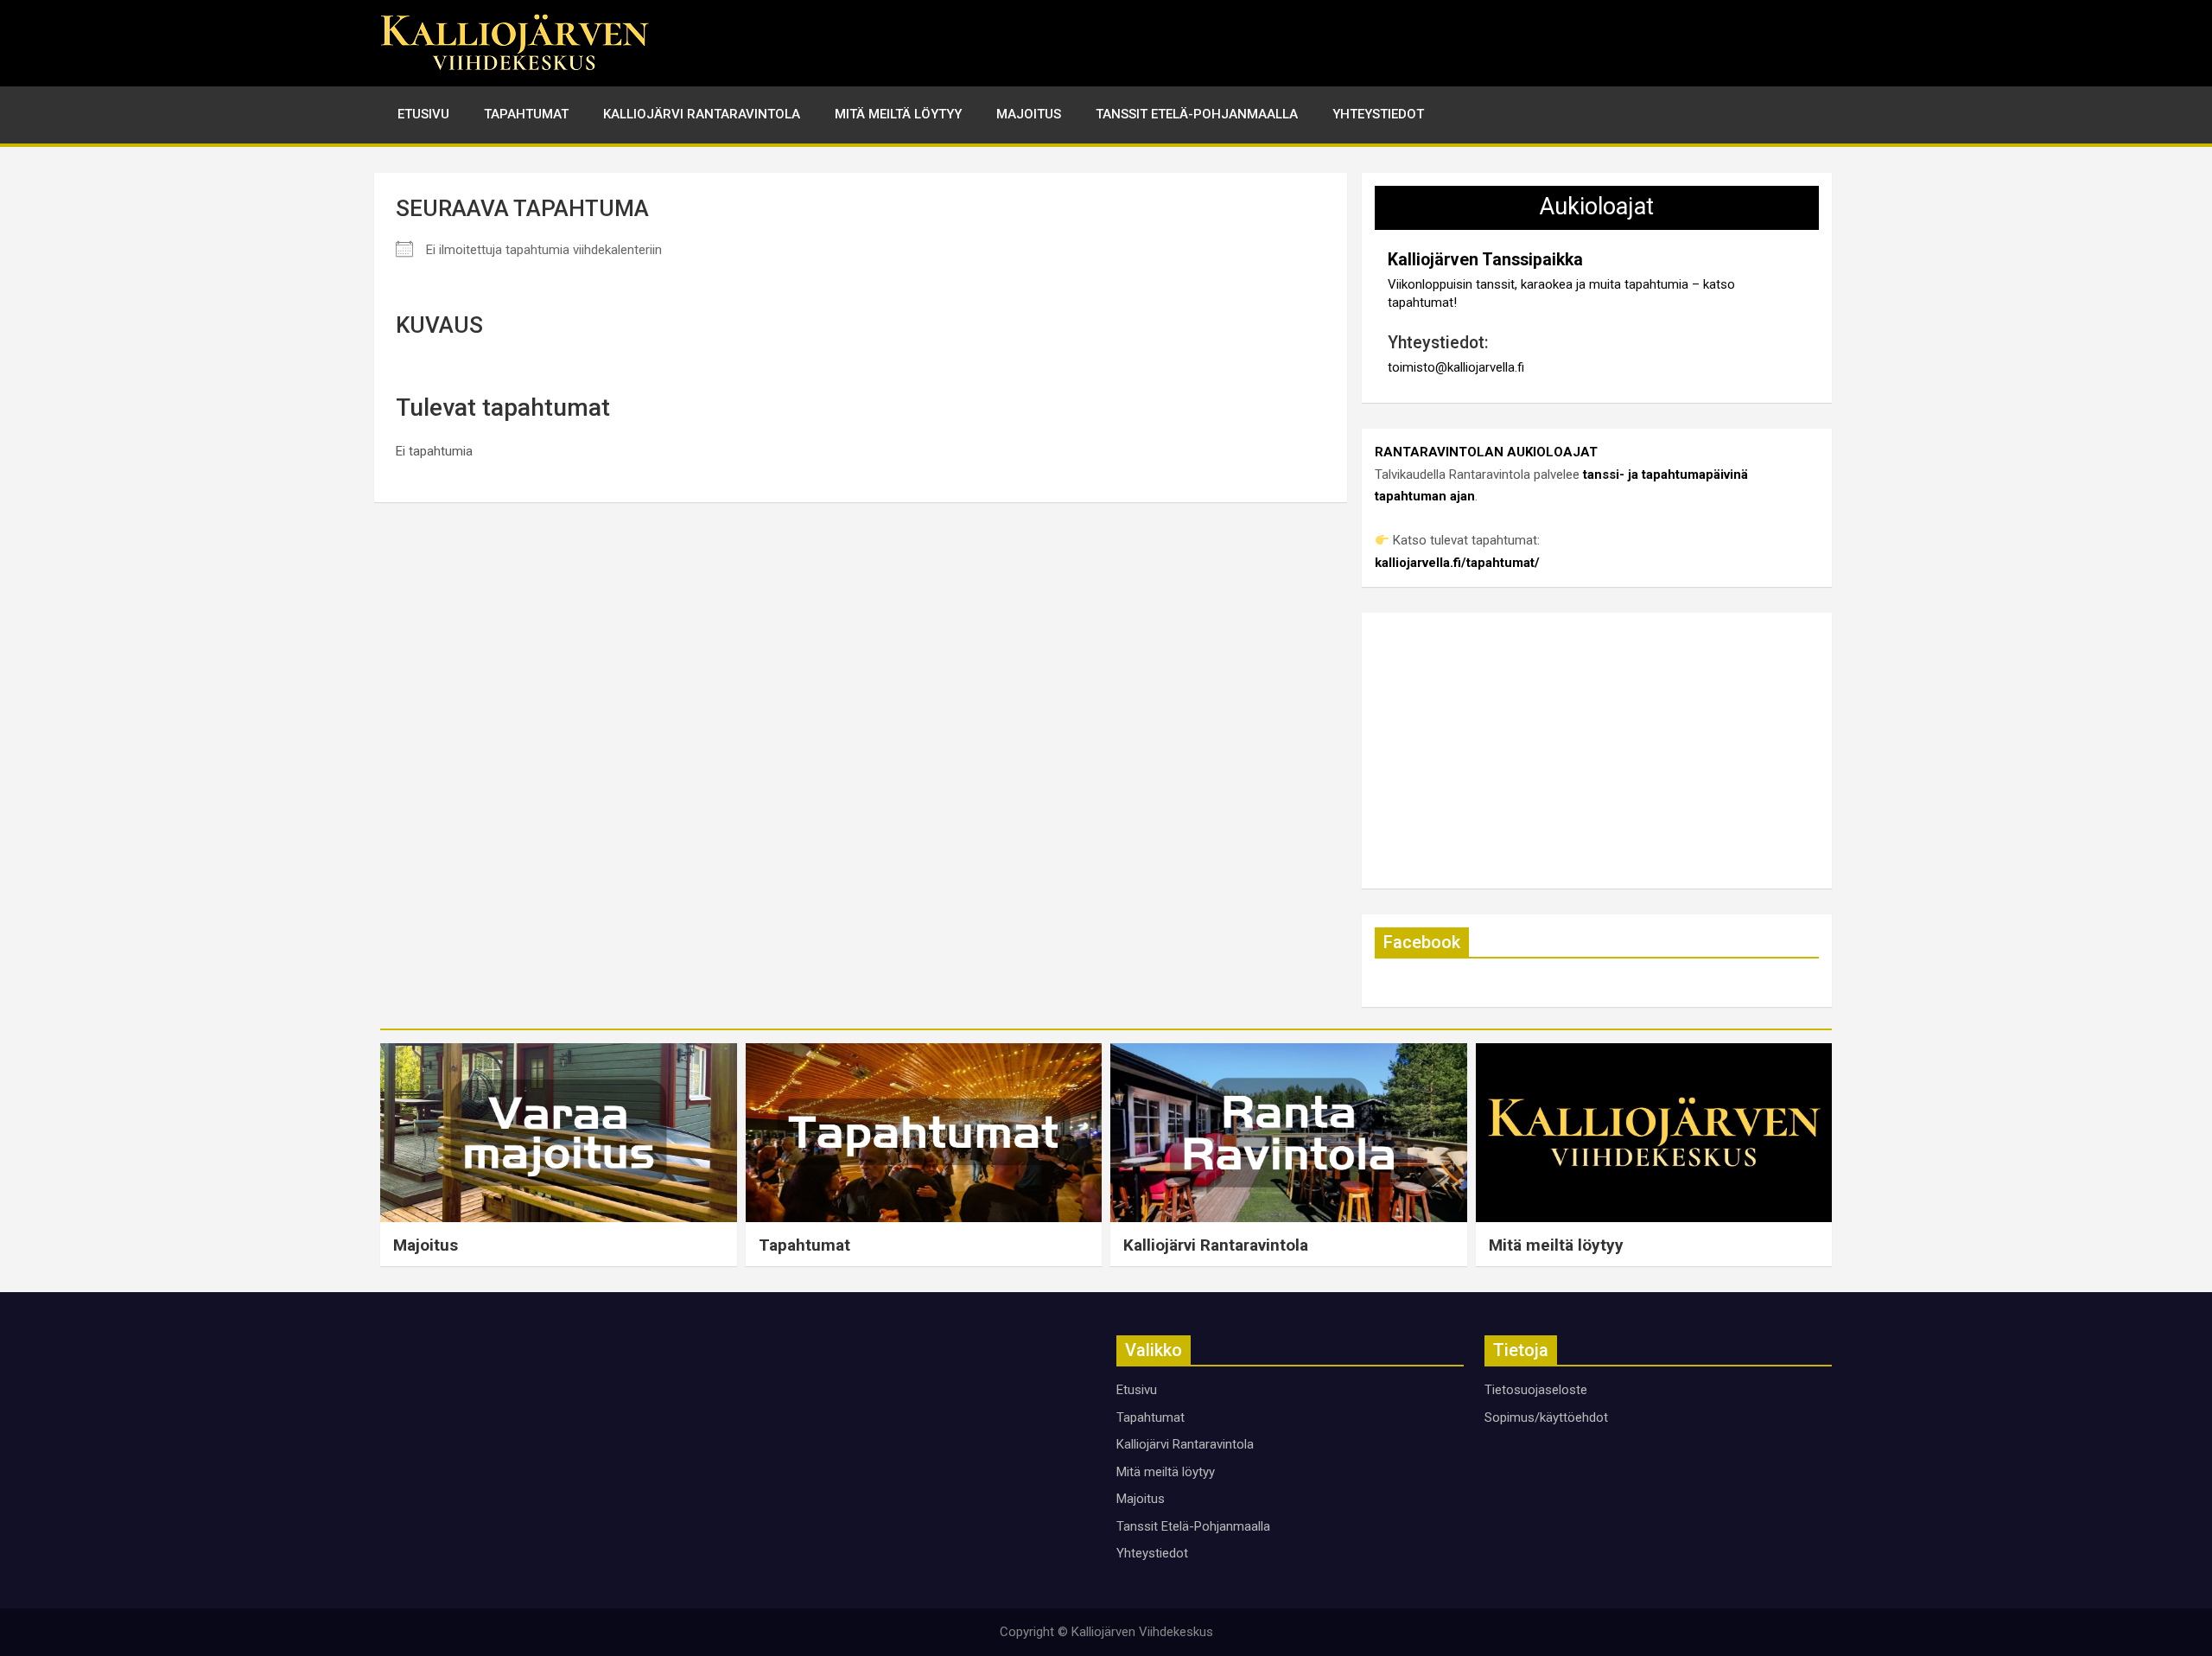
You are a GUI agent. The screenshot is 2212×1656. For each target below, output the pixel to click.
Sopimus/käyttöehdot (1546, 1417)
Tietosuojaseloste (1536, 1390)
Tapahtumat (526, 114)
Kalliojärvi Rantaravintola (702, 114)
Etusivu (423, 114)
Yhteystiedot (1378, 114)
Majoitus (1029, 114)
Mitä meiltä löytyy (898, 114)
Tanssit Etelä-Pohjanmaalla (1197, 114)
